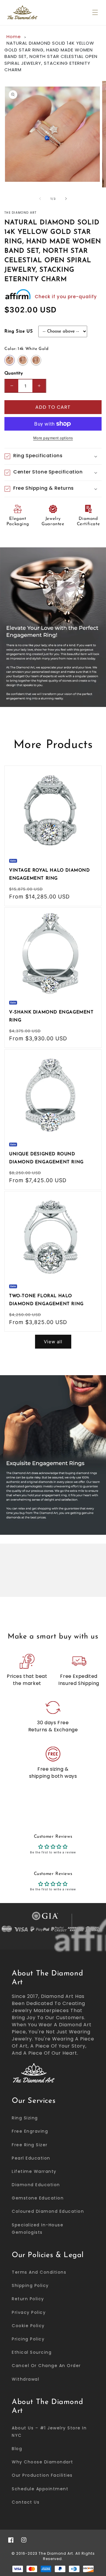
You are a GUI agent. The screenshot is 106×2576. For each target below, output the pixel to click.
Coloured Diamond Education (48, 2211)
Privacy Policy (29, 2312)
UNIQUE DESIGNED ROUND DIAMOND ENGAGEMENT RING (46, 1158)
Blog (17, 2449)
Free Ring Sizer (30, 2145)
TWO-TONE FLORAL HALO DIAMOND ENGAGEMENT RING (46, 1300)
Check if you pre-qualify (66, 297)
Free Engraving (30, 2131)
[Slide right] (66, 199)
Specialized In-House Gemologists (38, 2229)
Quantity (14, 373)
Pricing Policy (28, 2339)
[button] (95, 12)
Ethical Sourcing (32, 2352)
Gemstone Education (38, 2198)
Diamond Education (36, 2185)
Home (14, 37)
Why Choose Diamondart (43, 2462)
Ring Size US (19, 331)
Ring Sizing (25, 2118)
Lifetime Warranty (34, 2171)
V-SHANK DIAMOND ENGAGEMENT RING (51, 1016)
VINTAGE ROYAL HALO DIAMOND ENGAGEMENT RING (49, 875)
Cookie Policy (28, 2326)
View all (53, 1342)
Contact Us (26, 2502)
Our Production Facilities (42, 2475)
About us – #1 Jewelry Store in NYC (49, 2432)
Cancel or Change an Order (46, 2366)
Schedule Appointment (40, 2489)
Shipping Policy (30, 2285)
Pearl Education (31, 2158)
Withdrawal (25, 2379)
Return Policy (28, 2299)
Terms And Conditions (39, 2272)
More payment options (53, 438)
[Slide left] (40, 199)
